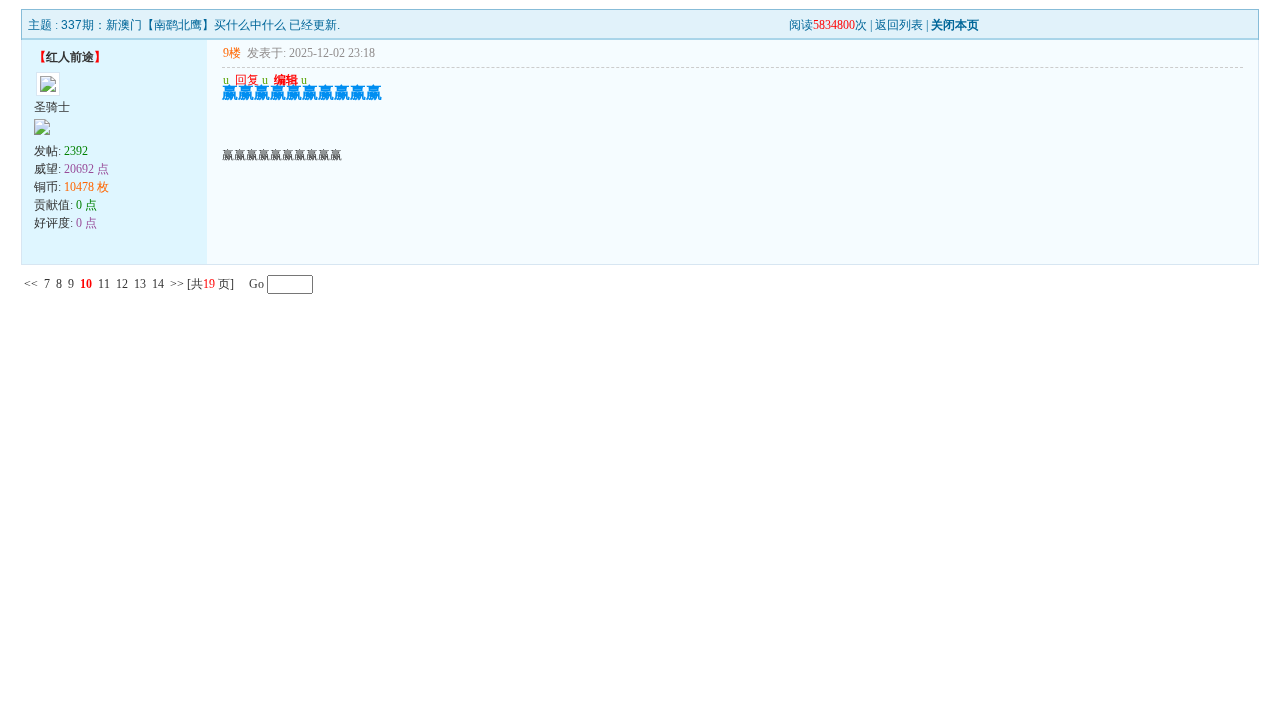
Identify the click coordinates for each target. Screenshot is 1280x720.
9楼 (232, 53)
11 (104, 284)
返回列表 (899, 25)
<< (31, 284)
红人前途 (70, 57)
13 (140, 284)
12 (122, 284)
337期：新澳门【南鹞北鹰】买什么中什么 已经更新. (200, 25)
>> (177, 284)
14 (158, 284)
